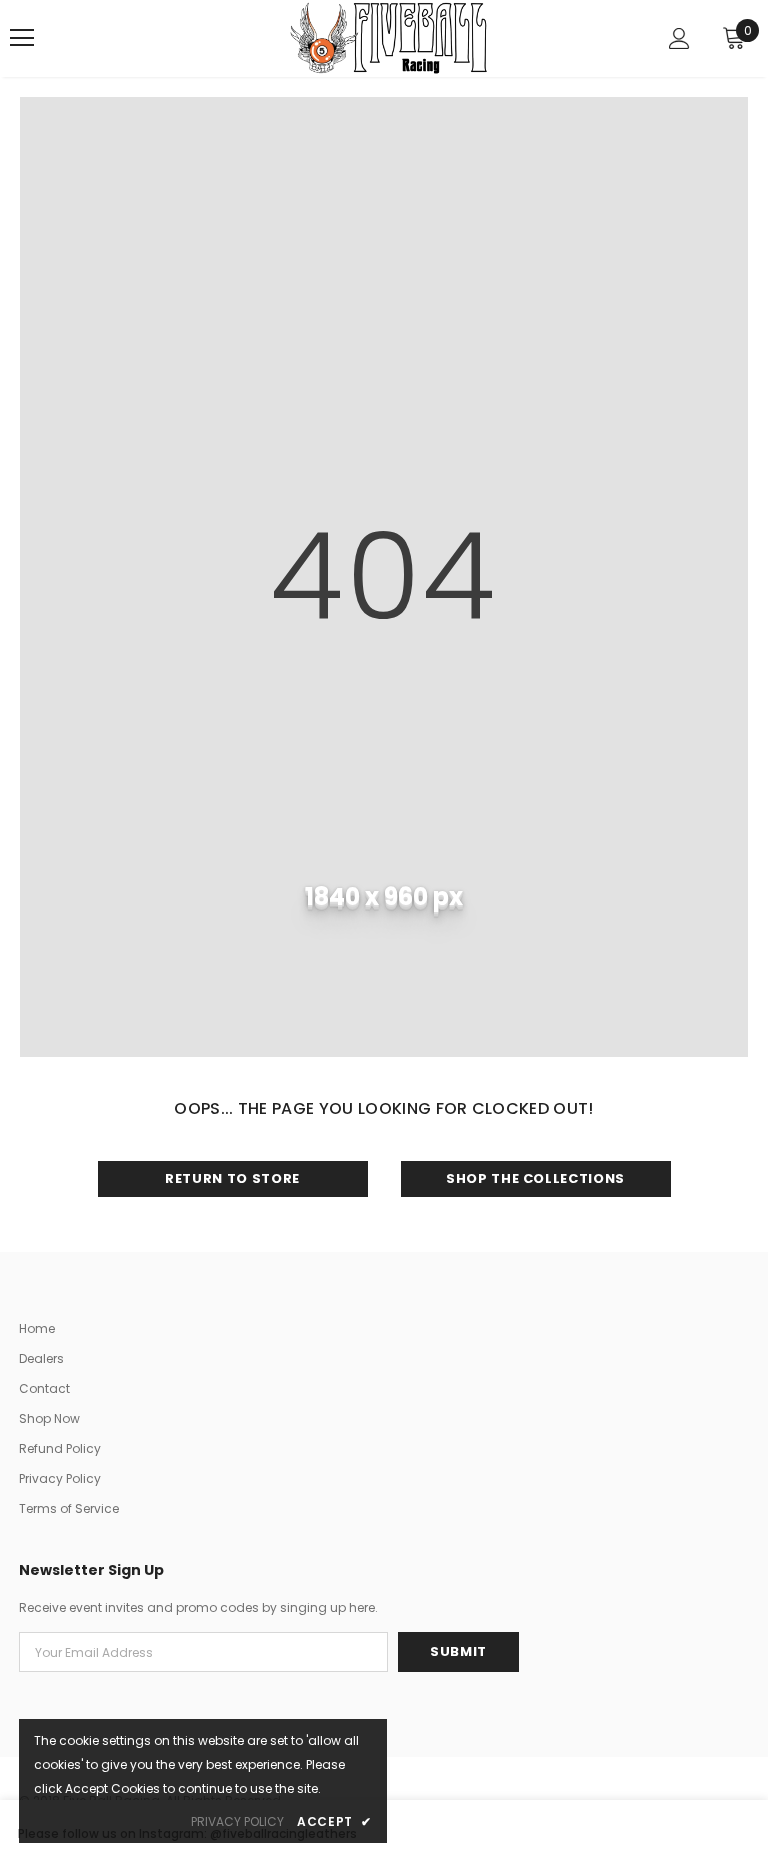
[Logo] (389, 37)
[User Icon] (679, 38)
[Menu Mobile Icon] (22, 38)
